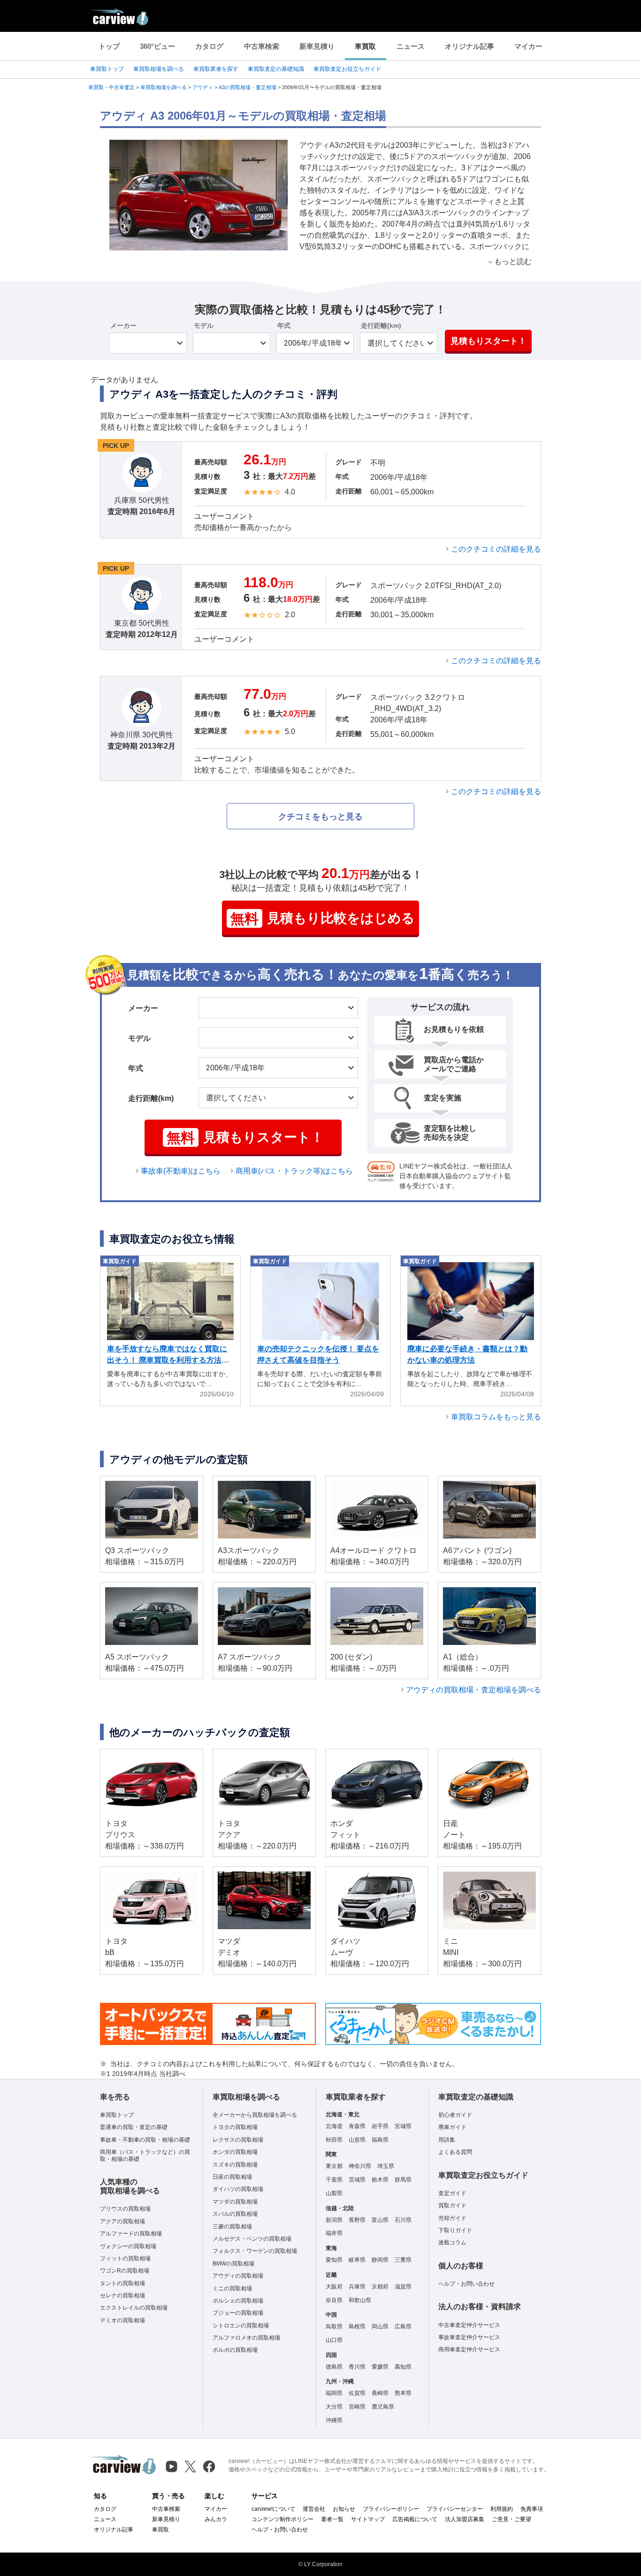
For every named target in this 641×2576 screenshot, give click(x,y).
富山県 (380, 2220)
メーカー (123, 326)
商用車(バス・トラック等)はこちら (294, 1171)
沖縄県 (334, 2420)
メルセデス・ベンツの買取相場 (252, 2239)
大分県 (334, 2407)
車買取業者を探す (216, 69)
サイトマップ (368, 2519)
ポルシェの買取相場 (238, 2301)
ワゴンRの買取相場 (125, 2271)
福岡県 (334, 2393)
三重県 (403, 2260)
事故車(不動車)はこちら (181, 1171)
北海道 (334, 2126)
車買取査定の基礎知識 (276, 69)
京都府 (380, 2287)
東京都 (334, 2166)
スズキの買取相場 (235, 2165)
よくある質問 (455, 2152)
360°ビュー (157, 46)
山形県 (357, 2140)
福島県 (380, 2140)
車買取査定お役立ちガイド (347, 69)
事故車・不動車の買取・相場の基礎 (145, 2140)
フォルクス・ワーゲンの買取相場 (255, 2251)
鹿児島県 (383, 2407)
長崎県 (380, 2393)
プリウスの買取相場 (125, 2209)
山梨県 (334, 2193)
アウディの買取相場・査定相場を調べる (473, 1690)
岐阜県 (357, 2260)
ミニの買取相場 (232, 2288)
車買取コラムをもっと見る (496, 1417)
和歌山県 (360, 2300)
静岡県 (380, 2260)
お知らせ (344, 2509)
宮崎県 (357, 2407)
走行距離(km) (381, 326)
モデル (204, 326)
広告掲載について (415, 2519)
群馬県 (403, 2180)
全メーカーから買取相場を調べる (255, 2115)
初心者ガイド (455, 2115)
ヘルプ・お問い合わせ (466, 2284)
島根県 (357, 2326)
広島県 (403, 2326)
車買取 (365, 46)
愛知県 (334, 2260)
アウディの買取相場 (238, 2276)
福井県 (334, 2233)
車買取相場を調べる (159, 69)
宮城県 (403, 2126)
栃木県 (380, 2180)
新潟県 (334, 2220)
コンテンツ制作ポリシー (282, 2519)
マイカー (528, 46)
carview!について (273, 2509)
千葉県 (334, 2180)
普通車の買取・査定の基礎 (134, 2127)
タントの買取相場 (122, 2283)
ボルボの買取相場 (235, 2350)
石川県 (403, 2220)
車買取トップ (107, 69)
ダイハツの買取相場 (238, 2189)
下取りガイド (455, 2230)
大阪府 (334, 2287)
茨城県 (357, 2180)
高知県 (403, 2367)
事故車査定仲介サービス (469, 2337)
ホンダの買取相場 (235, 2152)
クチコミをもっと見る (320, 817)
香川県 (357, 2367)
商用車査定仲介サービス (469, 2349)
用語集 (447, 2140)
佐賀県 (357, 2393)
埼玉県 (386, 2166)
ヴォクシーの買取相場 (128, 2246)
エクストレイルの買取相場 (134, 2308)
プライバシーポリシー (391, 2509)
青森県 (357, 2126)
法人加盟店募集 (465, 2519)
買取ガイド (452, 2205)
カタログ (209, 46)
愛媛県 (380, 2367)
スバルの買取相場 (235, 2214)
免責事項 (532, 2509)
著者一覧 (332, 2519)
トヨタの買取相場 (235, 2127)
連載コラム (452, 2243)
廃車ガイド (452, 2127)
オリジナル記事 (469, 46)
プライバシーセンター (455, 2509)
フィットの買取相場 (125, 2258)
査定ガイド (452, 2193)
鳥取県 (334, 2326)
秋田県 (334, 2140)
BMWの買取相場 (233, 2264)
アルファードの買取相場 (131, 2234)
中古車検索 (262, 46)
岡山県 (380, 2326)
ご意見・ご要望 (511, 2519)
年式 (284, 326)
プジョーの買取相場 (238, 2313)
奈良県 (334, 2300)
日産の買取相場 (232, 2177)
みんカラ (216, 2519)
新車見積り (317, 46)
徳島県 (334, 2367)
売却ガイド (452, 2218)
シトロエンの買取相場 (241, 2326)
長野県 (357, 2220)
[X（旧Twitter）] (190, 2466)
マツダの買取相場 (235, 2202)
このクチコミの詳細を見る (496, 549)
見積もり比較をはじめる (323, 919)
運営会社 (314, 2509)
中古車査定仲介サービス (469, 2325)
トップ (109, 46)
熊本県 (403, 2393)
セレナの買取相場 (122, 2296)
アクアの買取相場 (122, 2221)
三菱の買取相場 (232, 2227)
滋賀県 (403, 2287)
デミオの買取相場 (122, 2320)
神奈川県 (360, 2166)
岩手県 (380, 2126)
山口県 (334, 2340)
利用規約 (502, 2509)
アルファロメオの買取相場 (246, 2338)
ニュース (411, 46)
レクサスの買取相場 (238, 2140)
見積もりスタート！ (488, 341)
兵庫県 (357, 2287)
